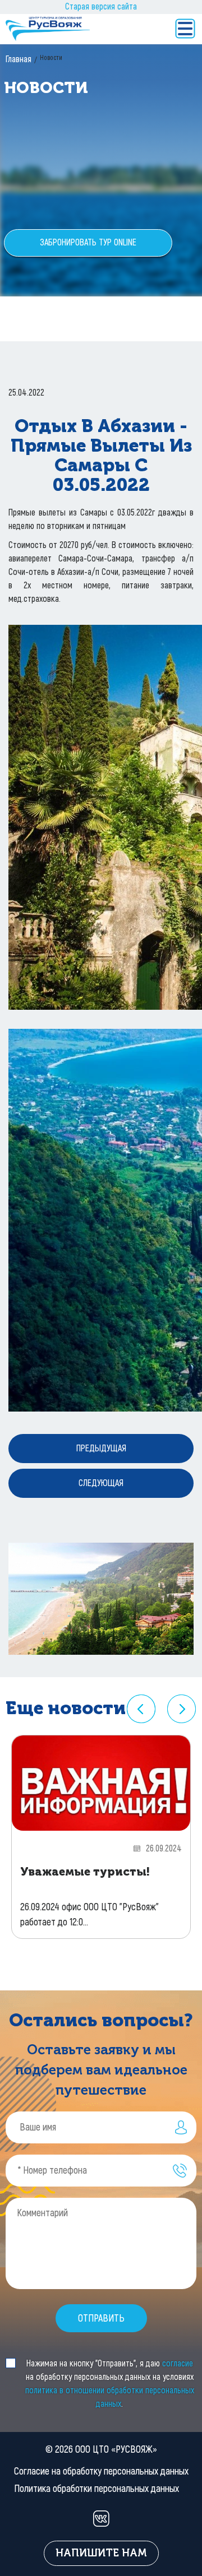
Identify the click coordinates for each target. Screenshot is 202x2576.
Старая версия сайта (101, 6)
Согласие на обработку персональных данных (101, 2471)
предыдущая (101, 1448)
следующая (101, 1483)
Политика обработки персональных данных (97, 2489)
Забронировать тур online (88, 242)
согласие (178, 2363)
